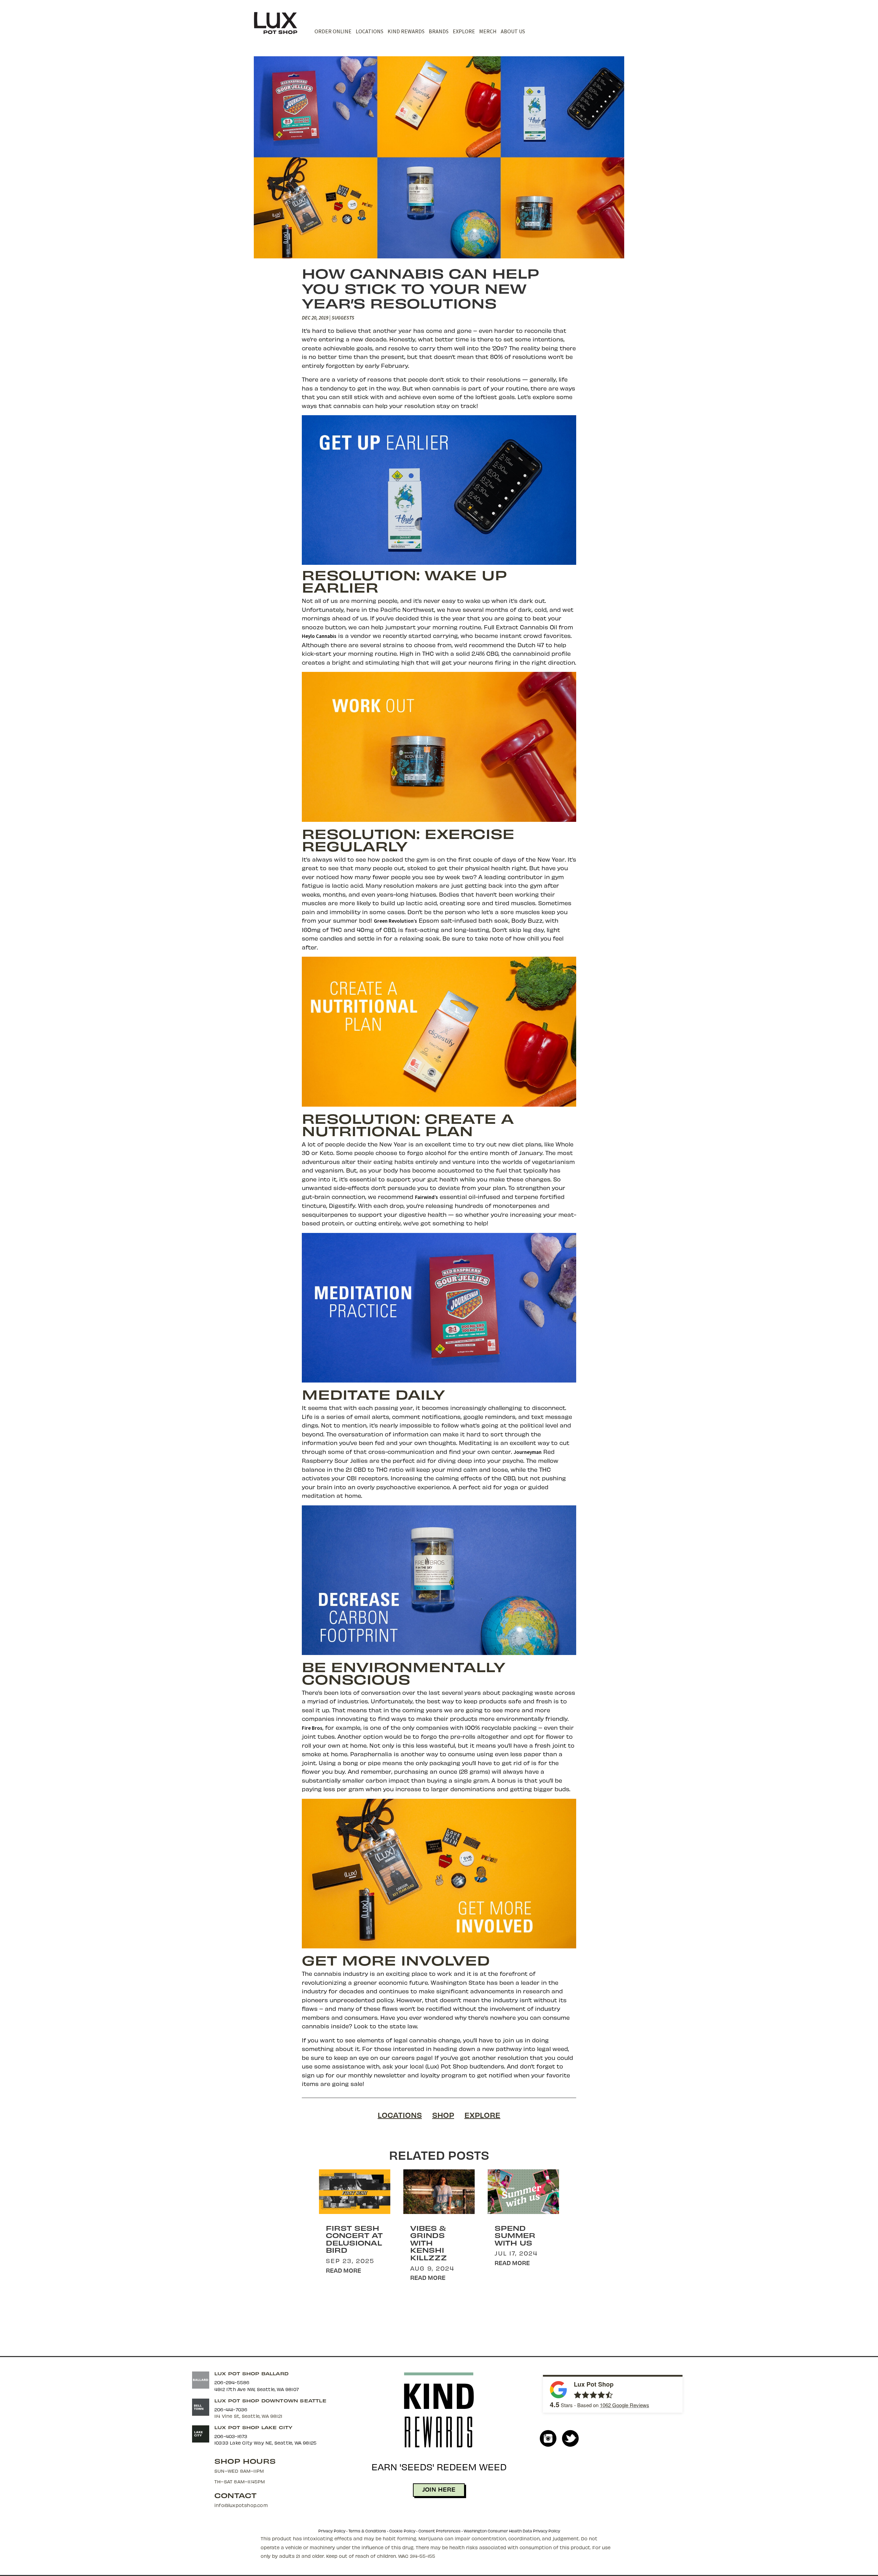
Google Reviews (625, 2405)
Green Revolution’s (395, 921)
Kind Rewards (406, 31)
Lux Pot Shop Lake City (253, 2427)
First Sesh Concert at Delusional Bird (354, 2239)
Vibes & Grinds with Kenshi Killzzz (429, 2243)
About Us (513, 31)
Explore (464, 31)
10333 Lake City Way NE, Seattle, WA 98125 (265, 2443)
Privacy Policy (332, 2531)
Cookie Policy (402, 2531)
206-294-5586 (232, 2382)
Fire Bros (312, 1728)
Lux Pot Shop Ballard (251, 2373)
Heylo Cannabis (319, 636)
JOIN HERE (439, 2489)
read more (343, 2270)
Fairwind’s (426, 1197)
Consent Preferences (440, 2531)
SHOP (443, 2115)
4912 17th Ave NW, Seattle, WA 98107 (257, 2389)
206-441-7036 (231, 2409)
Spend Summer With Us (515, 2235)
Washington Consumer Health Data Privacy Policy (512, 2531)
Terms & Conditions (367, 2531)
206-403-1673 (231, 2436)
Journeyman (528, 1452)
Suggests (343, 318)
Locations (370, 31)
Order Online (333, 31)
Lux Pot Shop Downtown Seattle (270, 2400)
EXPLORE (482, 2115)
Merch (488, 31)
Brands (439, 31)
